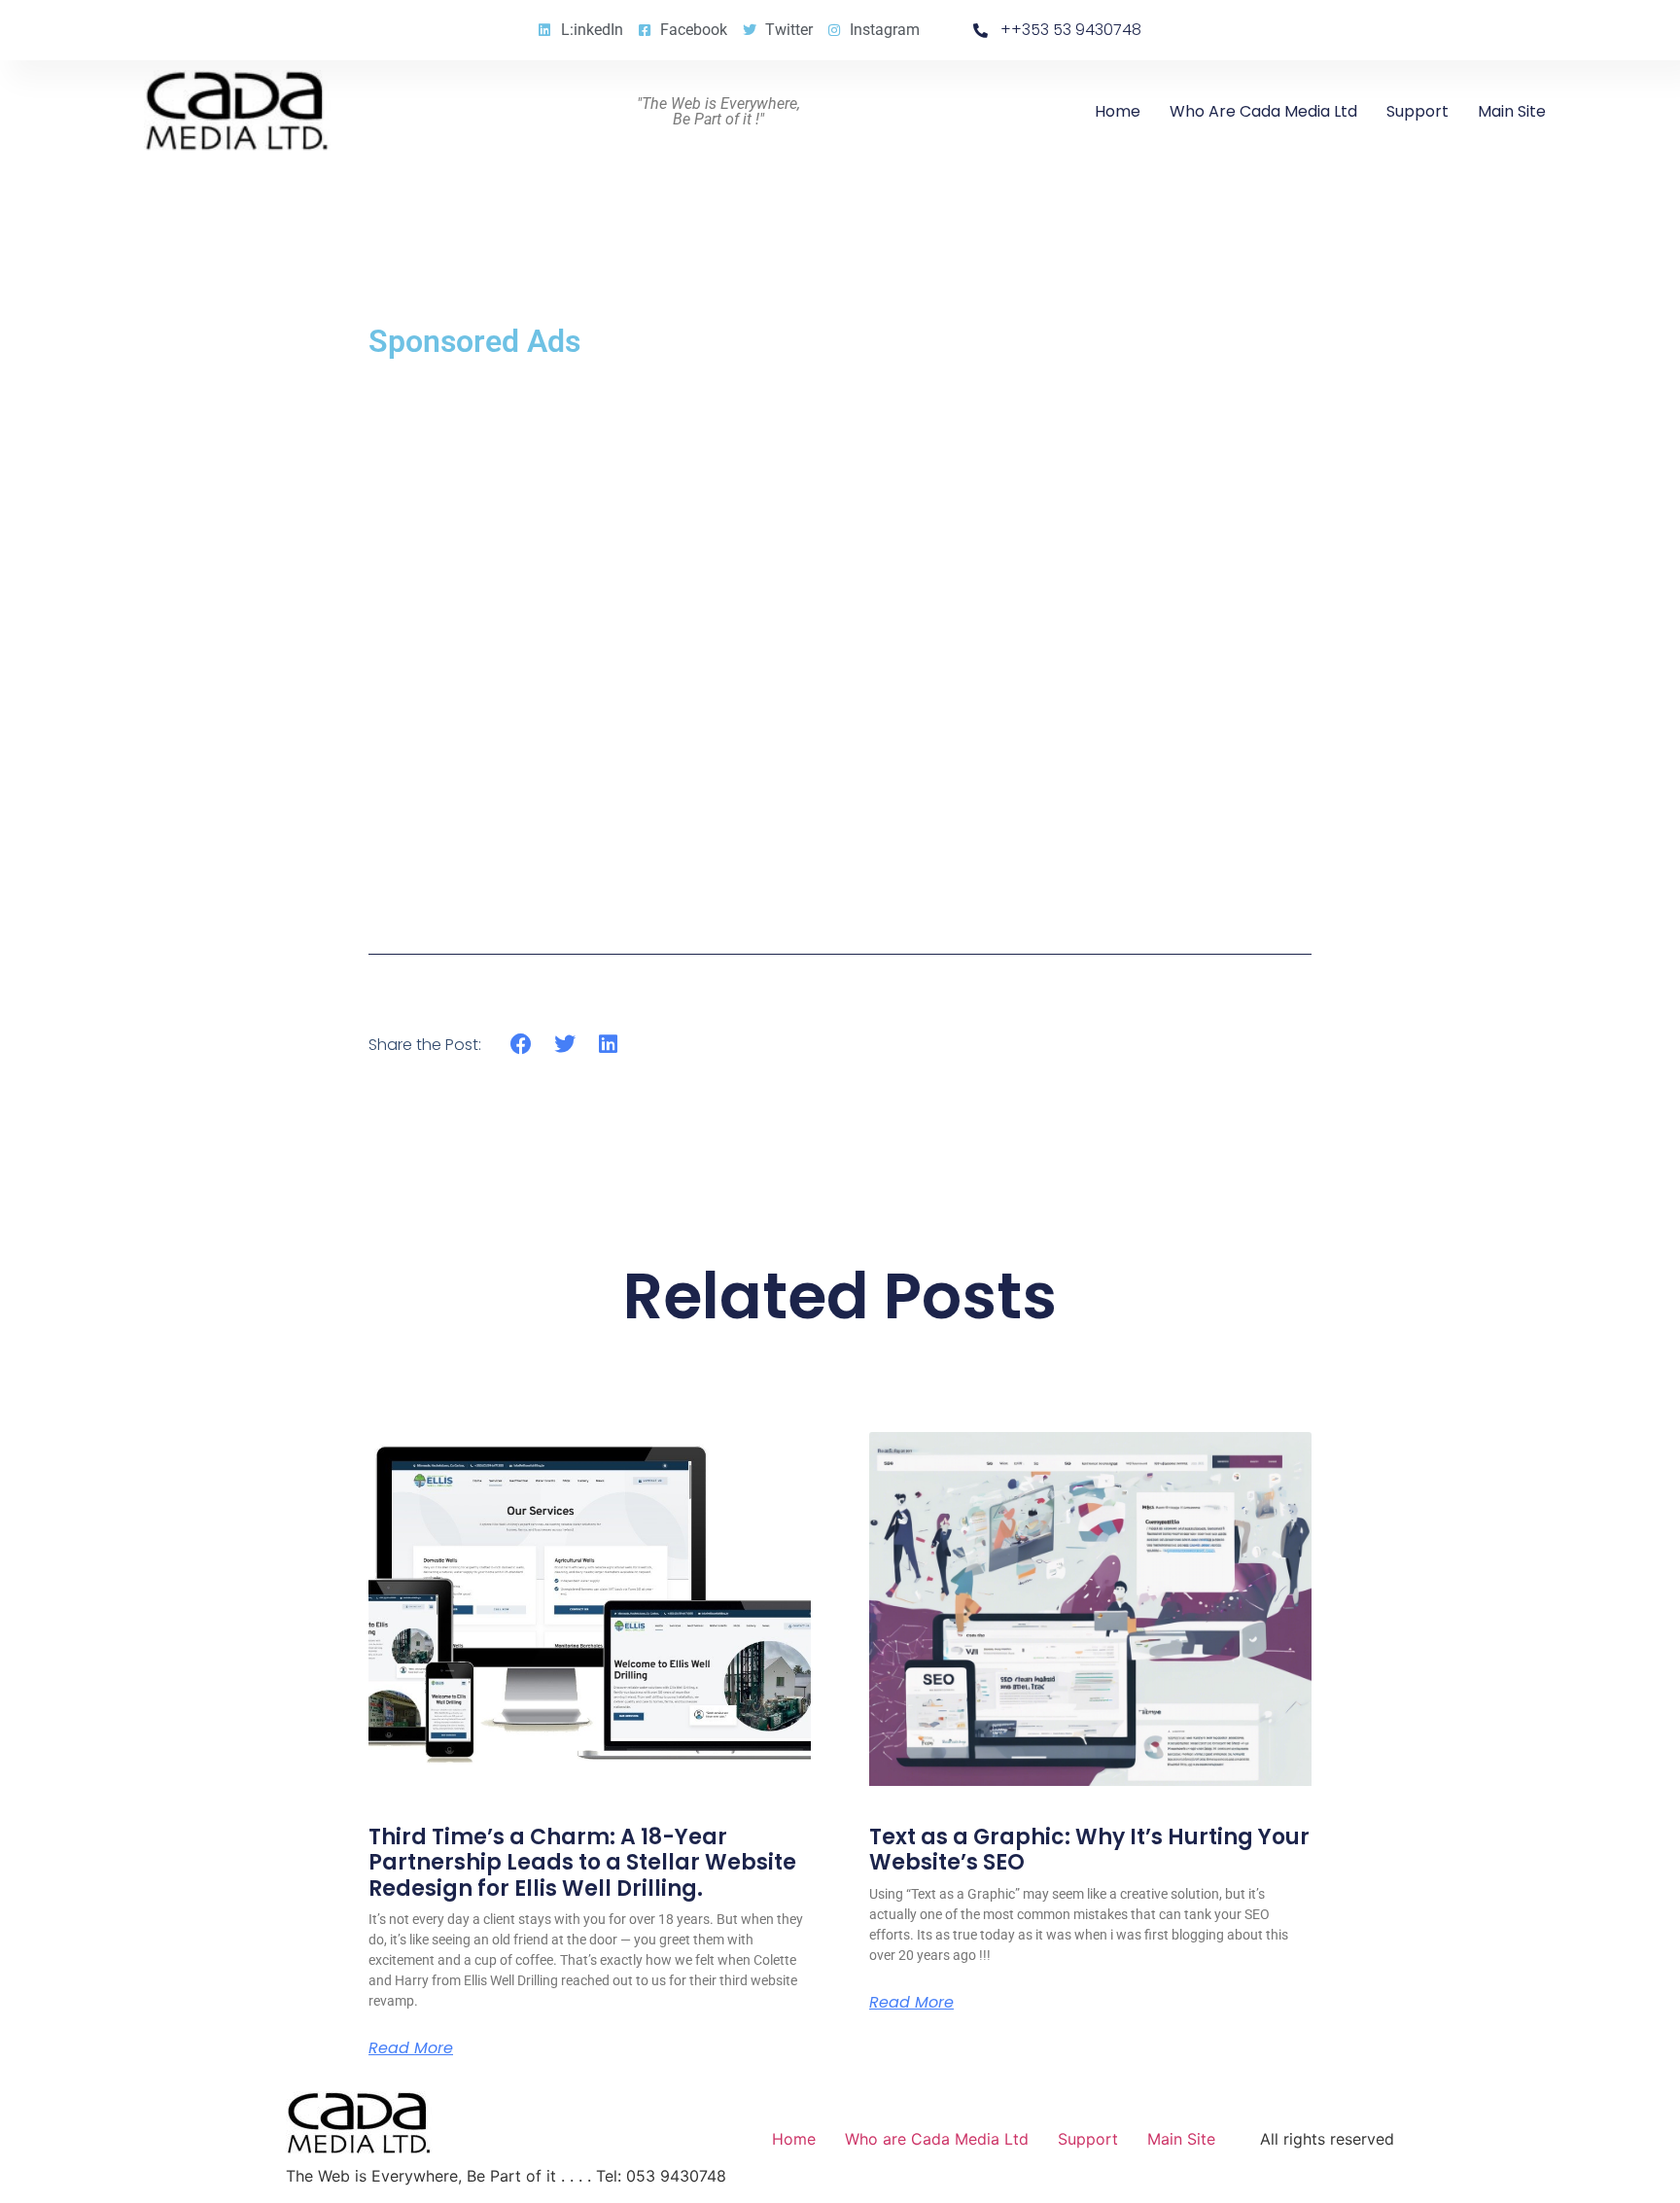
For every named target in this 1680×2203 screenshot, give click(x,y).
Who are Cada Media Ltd (1263, 111)
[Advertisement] (840, 641)
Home (1118, 111)
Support (1417, 111)
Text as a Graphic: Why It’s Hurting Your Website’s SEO (1089, 1850)
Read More (411, 2048)
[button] (522, 1044)
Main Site (1512, 111)
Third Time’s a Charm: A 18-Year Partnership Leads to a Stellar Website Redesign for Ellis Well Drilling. (582, 1863)
